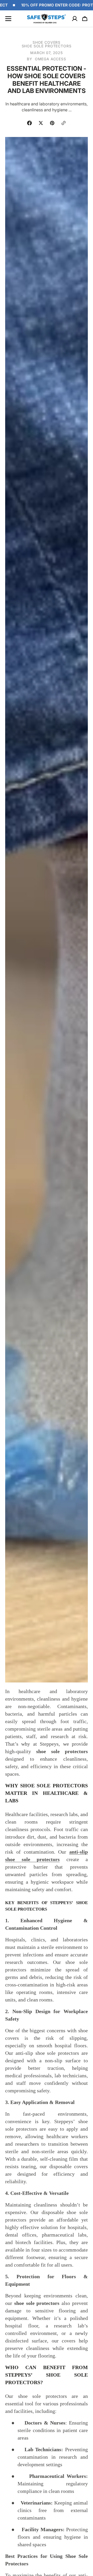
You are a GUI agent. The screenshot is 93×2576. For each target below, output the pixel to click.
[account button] (75, 19)
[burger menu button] (8, 19)
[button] (85, 19)
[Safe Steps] (47, 19)
